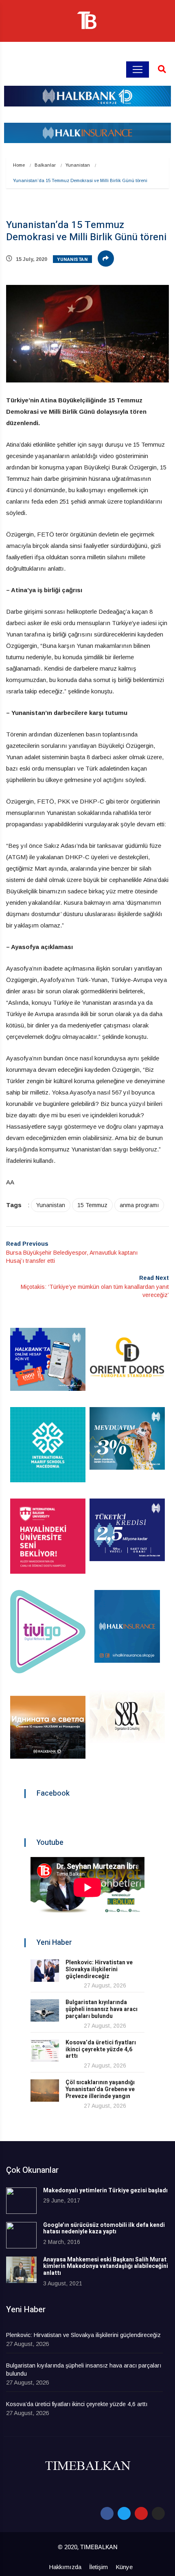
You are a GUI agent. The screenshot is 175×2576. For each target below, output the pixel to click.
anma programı (139, 1205)
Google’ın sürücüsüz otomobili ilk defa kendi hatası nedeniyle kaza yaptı (104, 2228)
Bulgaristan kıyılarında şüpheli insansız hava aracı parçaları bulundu (102, 2009)
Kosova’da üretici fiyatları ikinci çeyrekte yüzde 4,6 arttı (101, 2049)
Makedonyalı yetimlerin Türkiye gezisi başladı (105, 2190)
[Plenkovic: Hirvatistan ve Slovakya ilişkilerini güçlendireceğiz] (45, 1971)
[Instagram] (158, 2513)
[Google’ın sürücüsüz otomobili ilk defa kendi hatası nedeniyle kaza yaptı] (21, 2235)
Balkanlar (45, 165)
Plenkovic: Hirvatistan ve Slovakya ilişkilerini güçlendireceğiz (99, 1969)
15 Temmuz (92, 1205)
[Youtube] (141, 2513)
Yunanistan (78, 165)
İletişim (98, 2567)
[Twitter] (124, 2513)
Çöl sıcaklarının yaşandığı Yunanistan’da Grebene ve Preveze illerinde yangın (100, 2089)
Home (19, 165)
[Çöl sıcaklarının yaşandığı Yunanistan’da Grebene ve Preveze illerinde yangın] (45, 2091)
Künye (124, 2567)
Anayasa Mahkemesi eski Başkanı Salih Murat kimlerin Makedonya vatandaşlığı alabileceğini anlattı (106, 2266)
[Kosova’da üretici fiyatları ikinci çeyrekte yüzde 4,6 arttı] (45, 2051)
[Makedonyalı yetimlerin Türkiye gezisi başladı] (21, 2201)
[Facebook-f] (107, 2513)
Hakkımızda (65, 2567)
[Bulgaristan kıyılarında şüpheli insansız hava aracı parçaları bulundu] (45, 2010)
